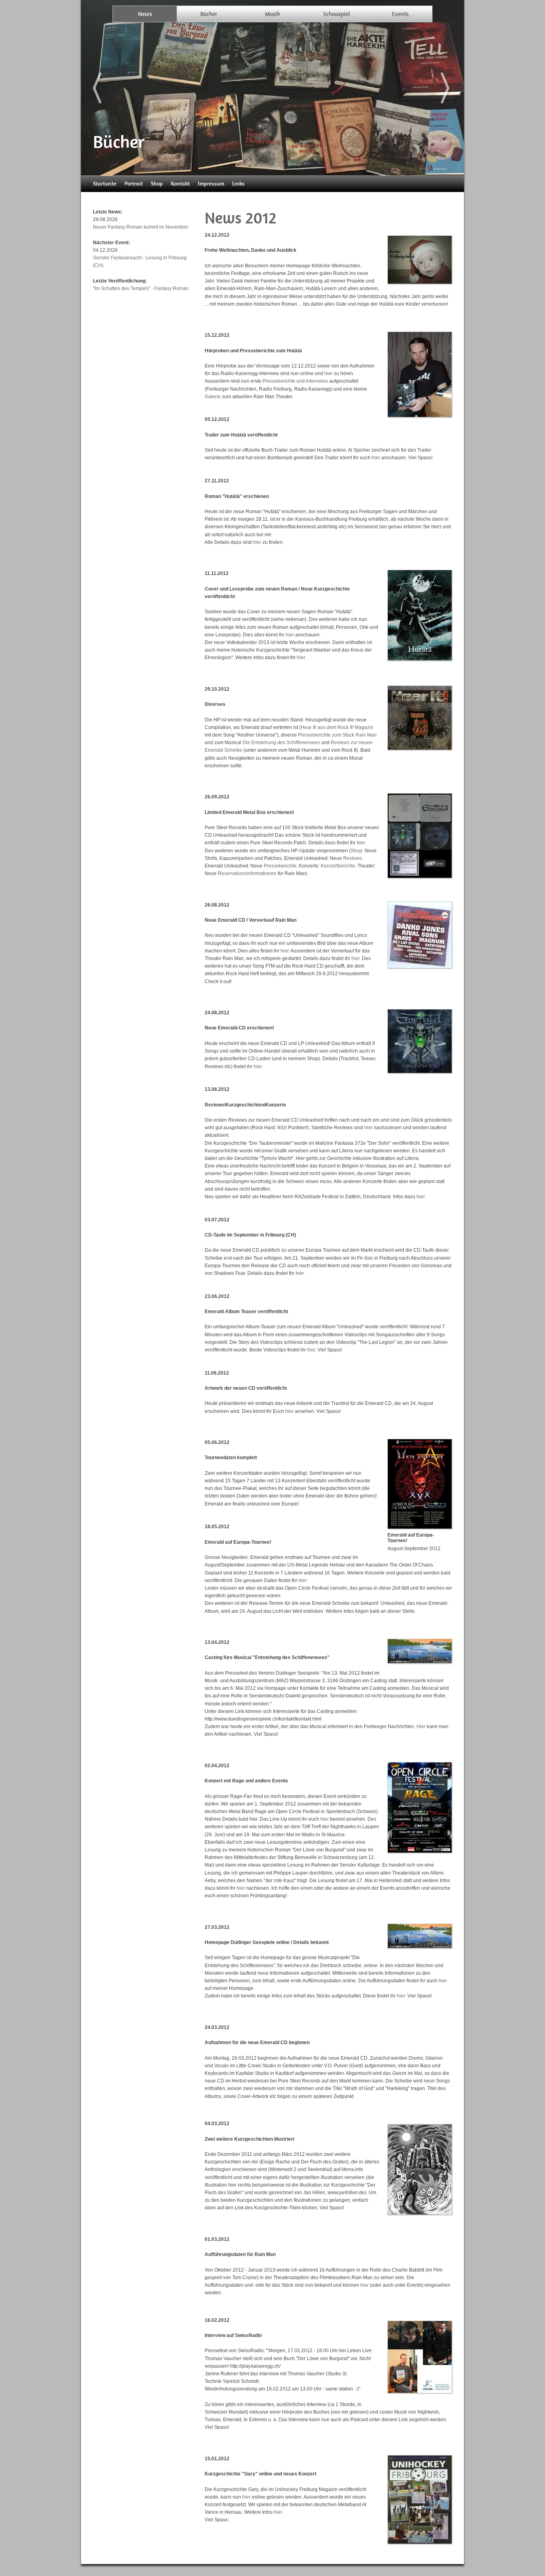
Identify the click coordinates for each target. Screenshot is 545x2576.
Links (238, 184)
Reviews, (353, 858)
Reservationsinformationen (247, 873)
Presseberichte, (281, 866)
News (145, 14)
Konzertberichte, (339, 866)
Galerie (213, 397)
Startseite (105, 184)
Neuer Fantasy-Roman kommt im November (141, 227)
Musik (272, 14)
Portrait (134, 184)
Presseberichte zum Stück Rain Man (337, 735)
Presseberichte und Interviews (295, 381)
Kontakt (180, 184)
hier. (301, 658)
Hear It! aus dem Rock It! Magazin (337, 727)
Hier (421, 1727)
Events (400, 14)
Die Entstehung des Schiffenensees (281, 743)
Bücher (209, 14)
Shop (157, 184)
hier (329, 373)
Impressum (211, 184)
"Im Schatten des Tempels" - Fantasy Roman (141, 288)
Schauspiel (337, 14)
